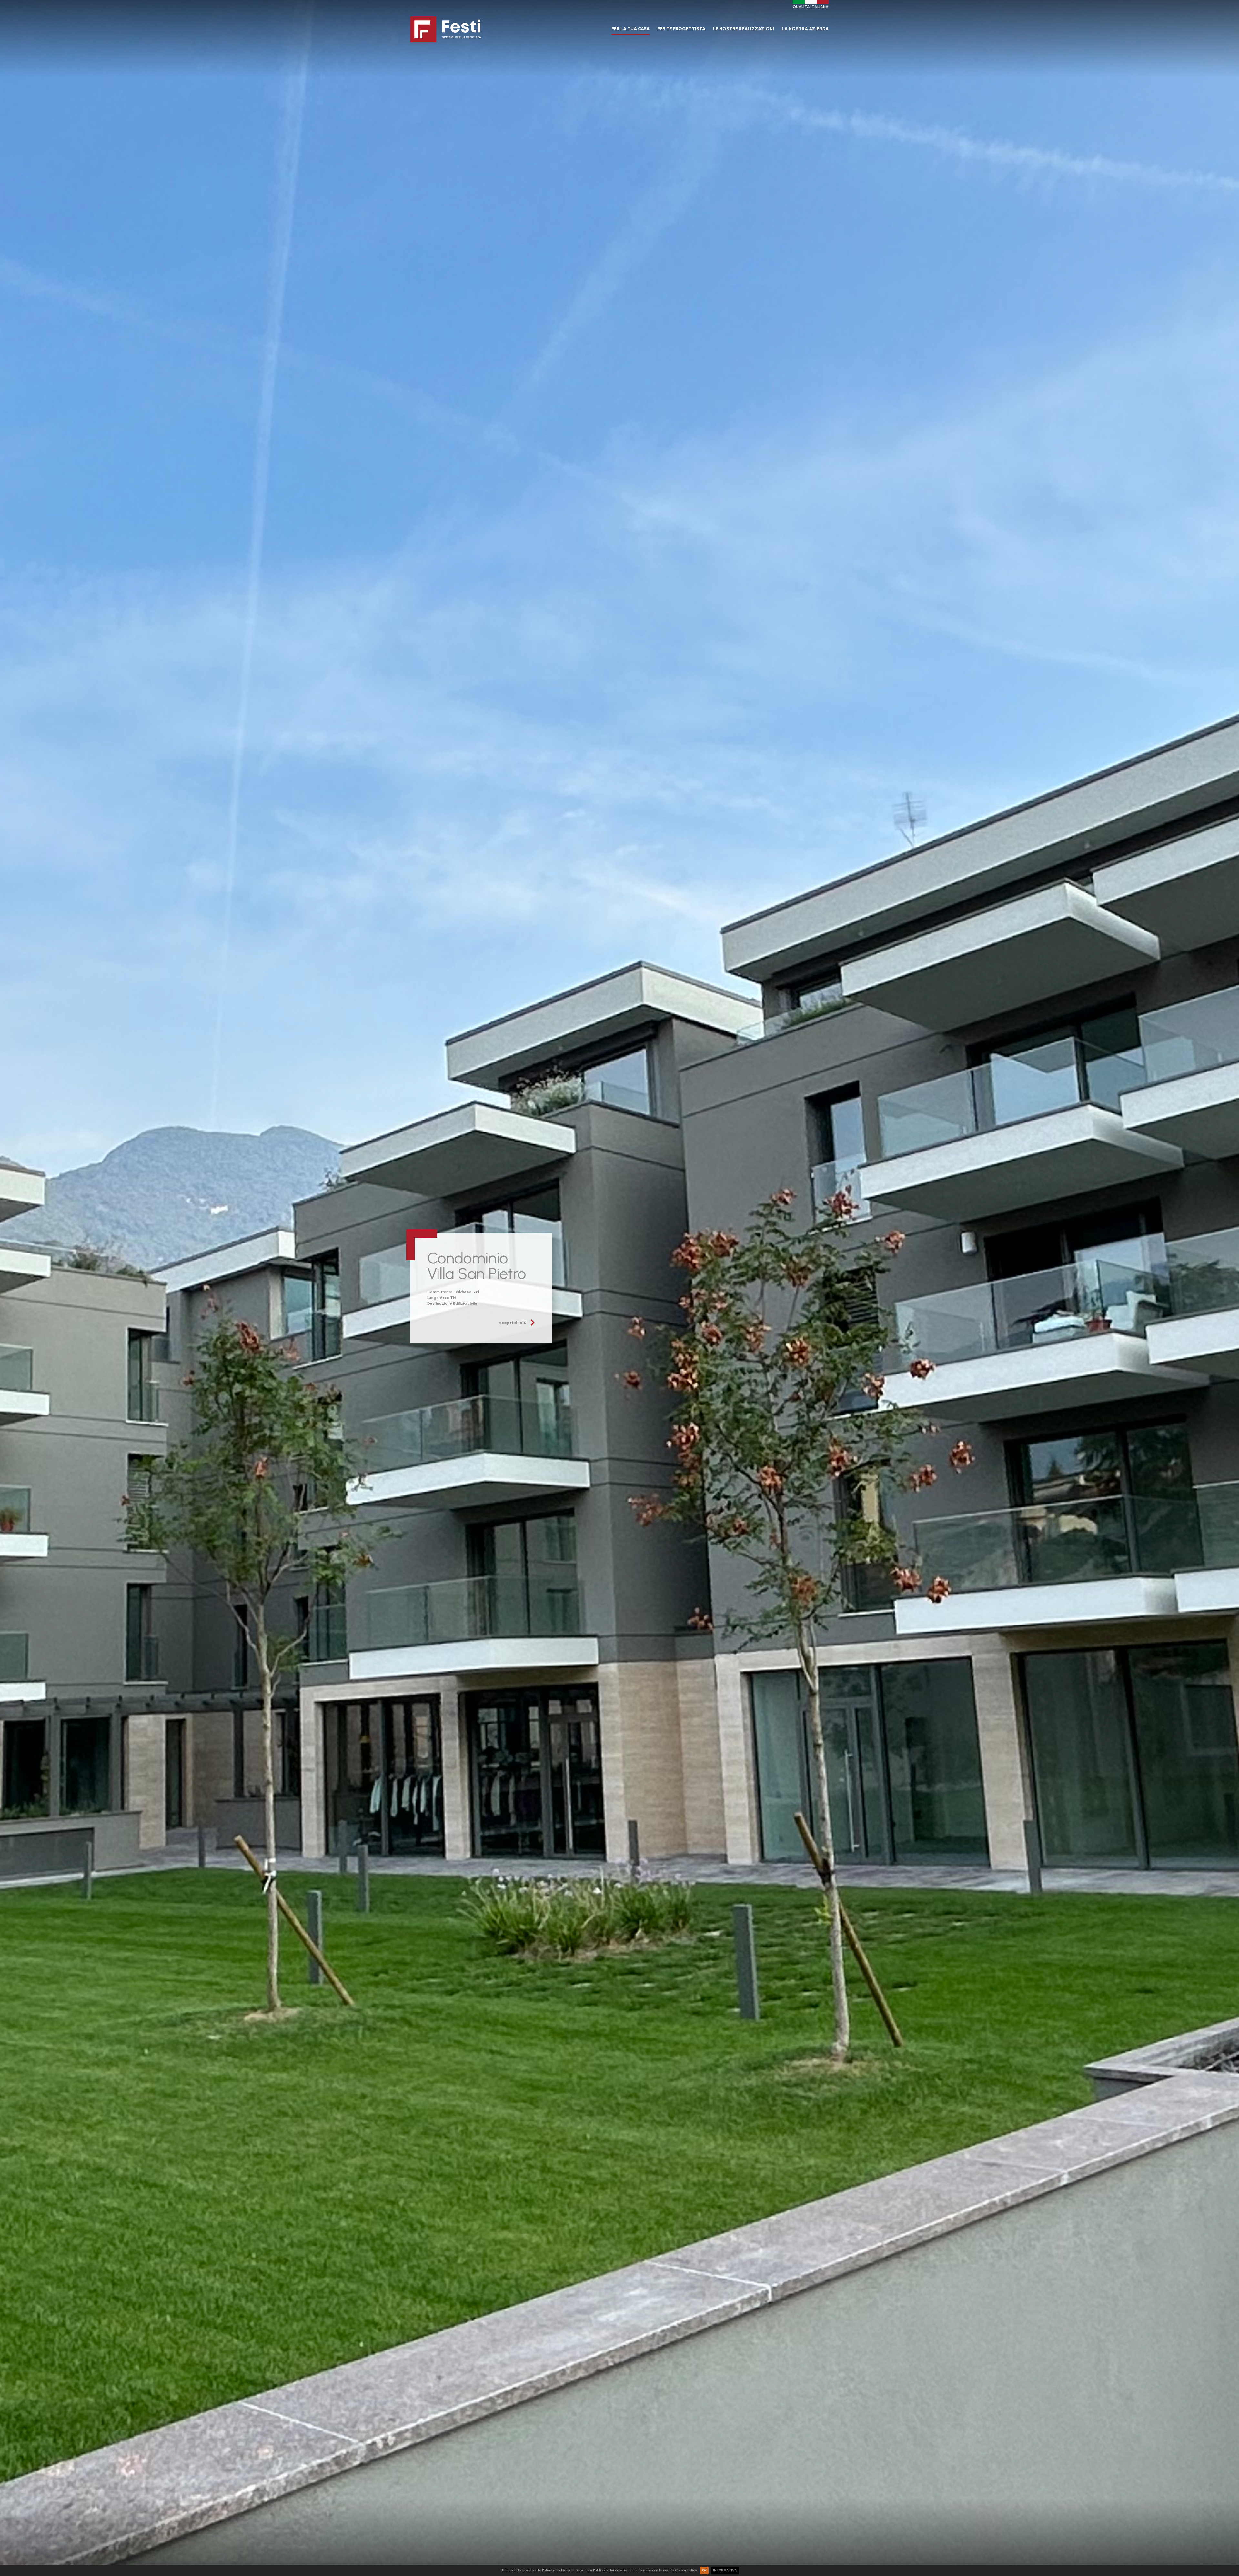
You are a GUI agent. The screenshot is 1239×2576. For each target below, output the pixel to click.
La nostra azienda (805, 29)
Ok (704, 2570)
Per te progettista (681, 29)
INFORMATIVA (725, 2570)
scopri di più (513, 1323)
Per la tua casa (630, 29)
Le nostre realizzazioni (744, 29)
